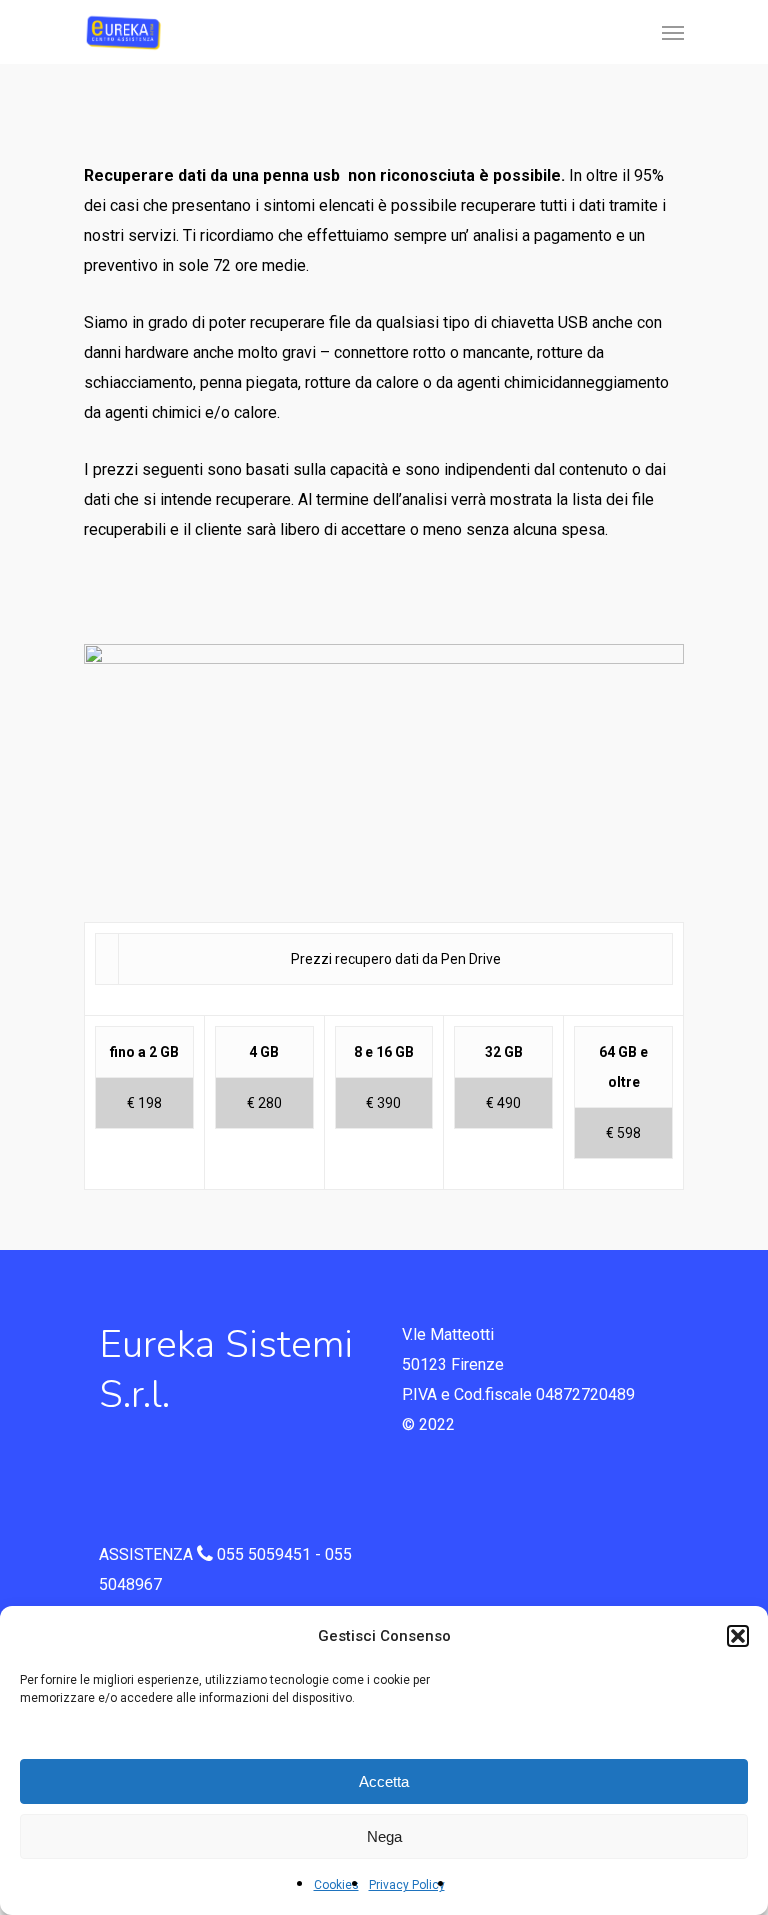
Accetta (384, 1781)
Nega (384, 1836)
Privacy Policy (407, 1885)
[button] (738, 1636)
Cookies (336, 1885)
